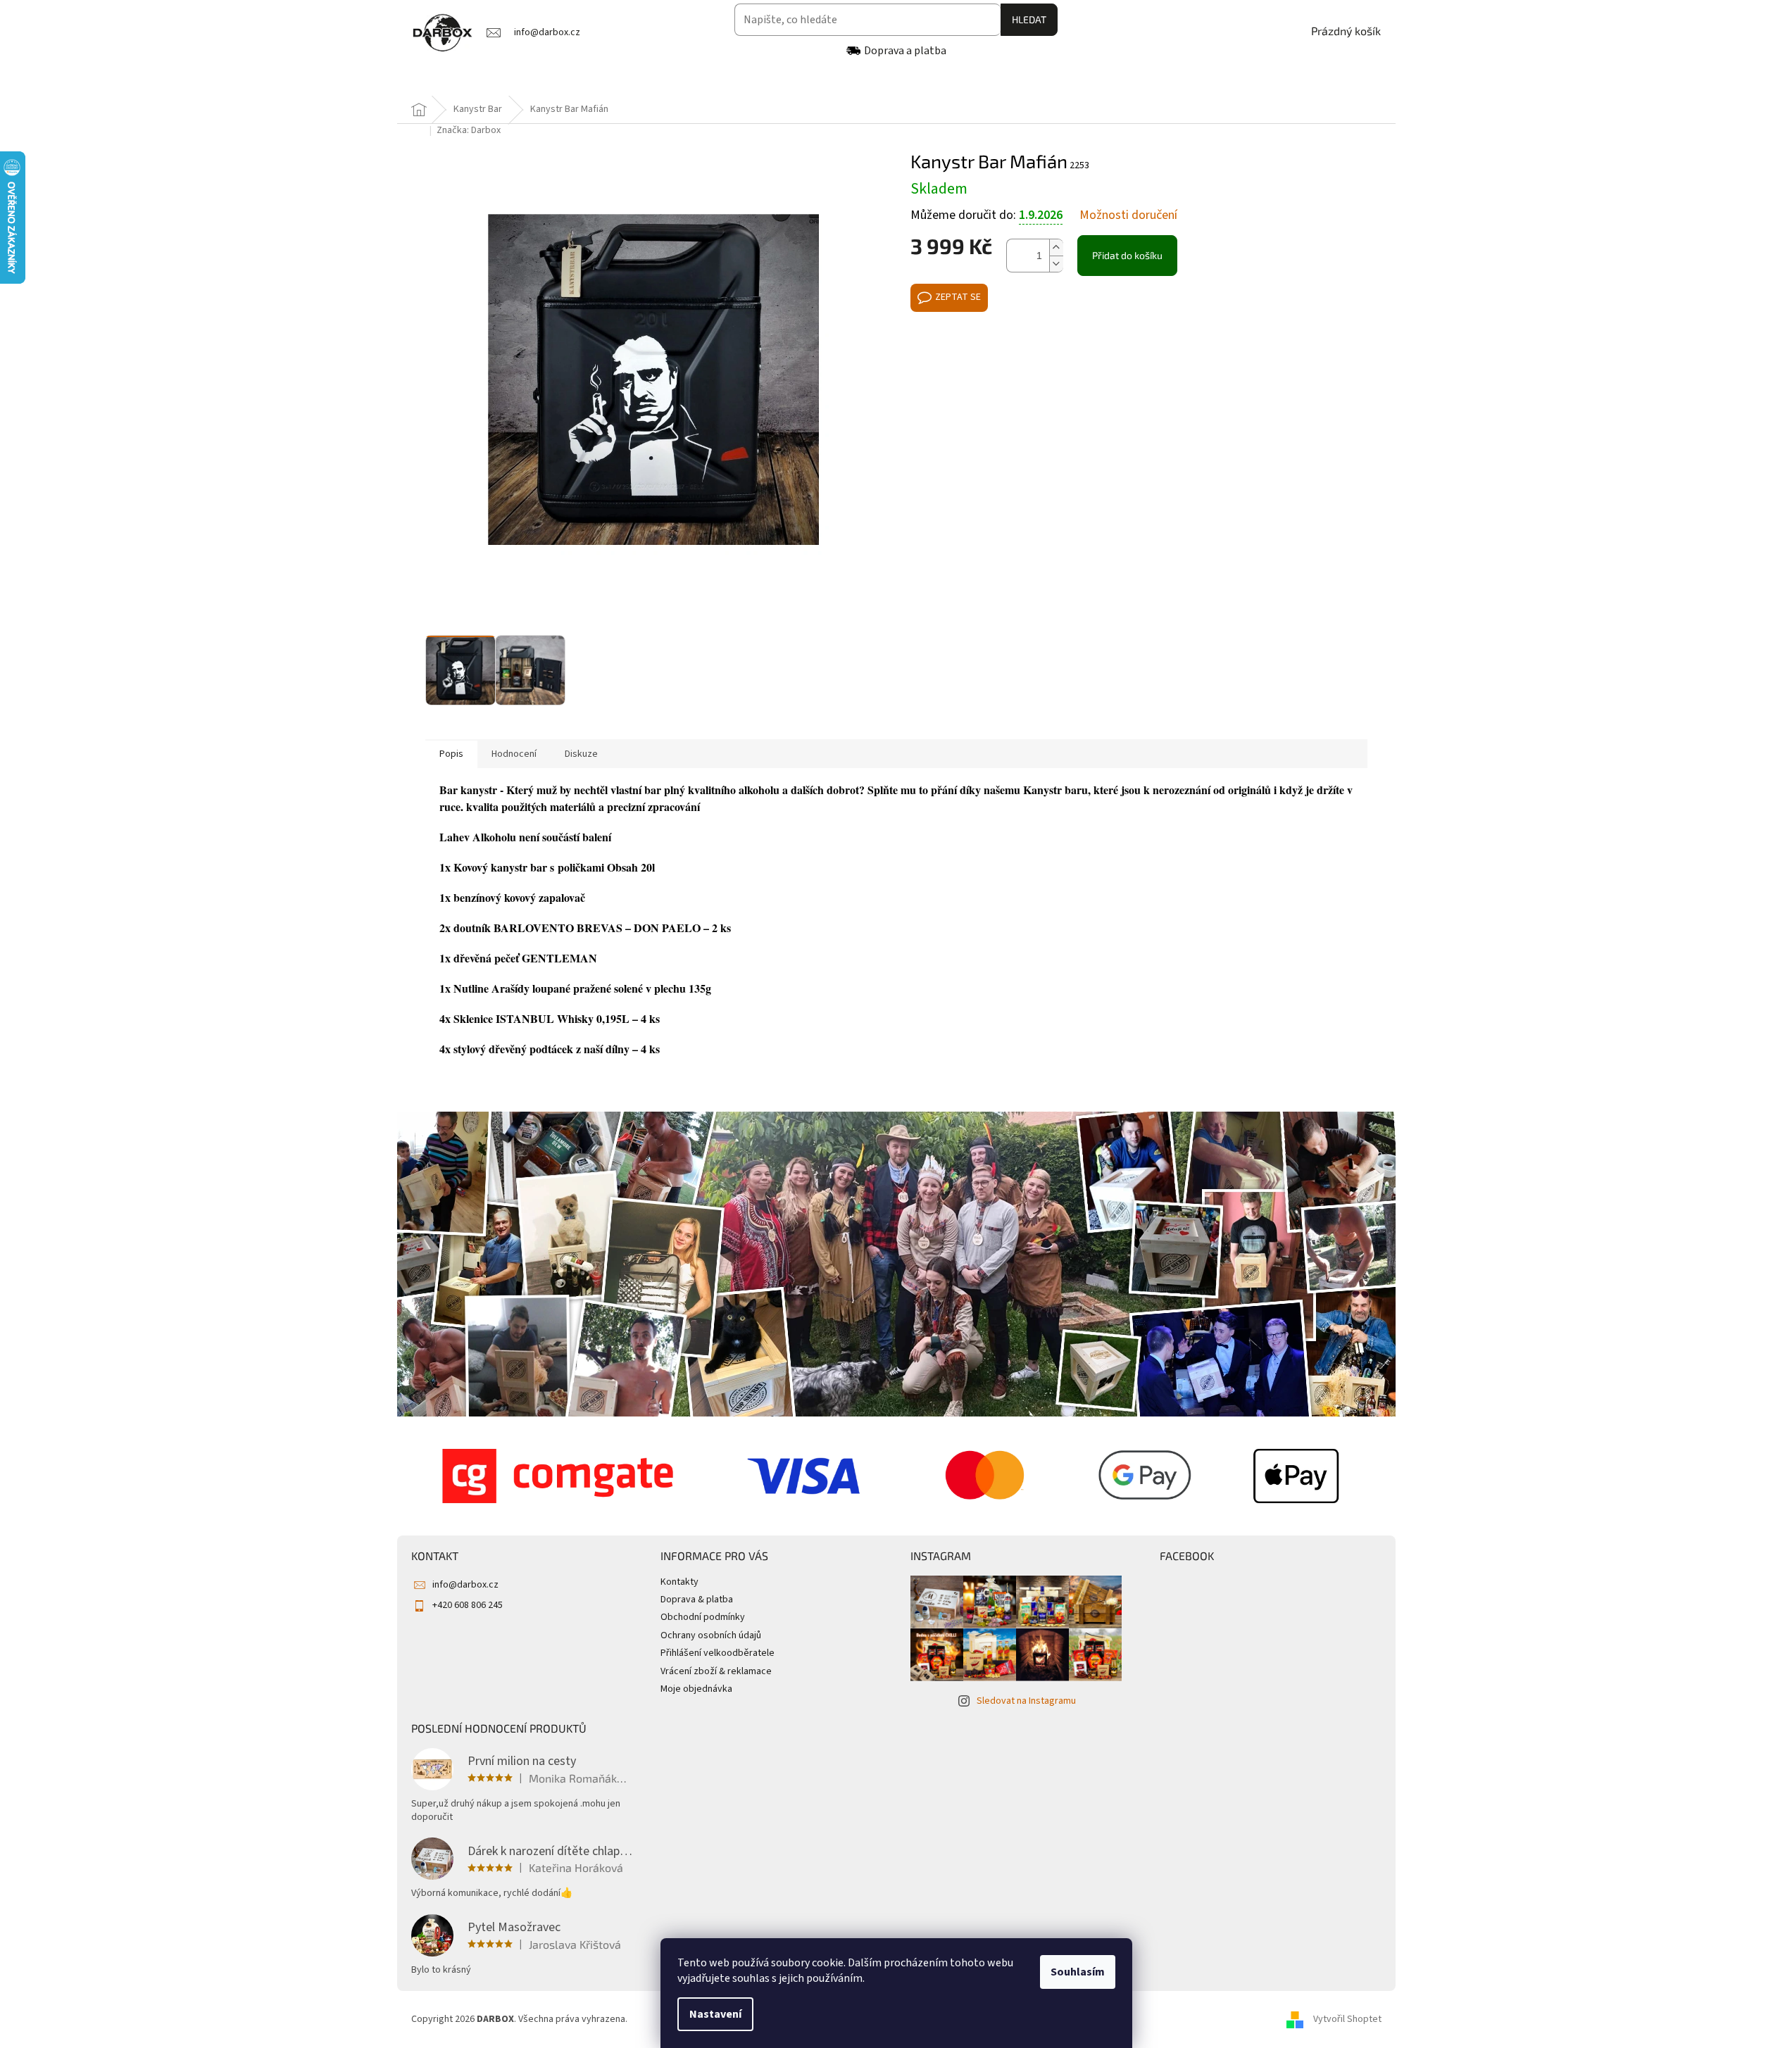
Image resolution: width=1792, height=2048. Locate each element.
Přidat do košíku (1127, 255)
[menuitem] (449, 80)
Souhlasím (1078, 1972)
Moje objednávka (696, 1689)
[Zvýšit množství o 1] (1056, 247)
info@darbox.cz (465, 1585)
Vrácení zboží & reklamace (716, 1671)
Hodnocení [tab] (514, 754)
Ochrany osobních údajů (711, 1635)
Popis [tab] (451, 754)
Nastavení (715, 2014)
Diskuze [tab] (581, 754)
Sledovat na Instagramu (1026, 1701)
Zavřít (985, 345)
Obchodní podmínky (703, 1617)
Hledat (1029, 19)
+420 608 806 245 (468, 1605)
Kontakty (679, 1582)
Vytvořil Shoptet (1347, 2019)
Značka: (469, 130)
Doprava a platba (905, 51)
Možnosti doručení (1128, 215)
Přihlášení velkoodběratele (718, 1653)
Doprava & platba (697, 1600)
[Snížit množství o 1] (1056, 264)
